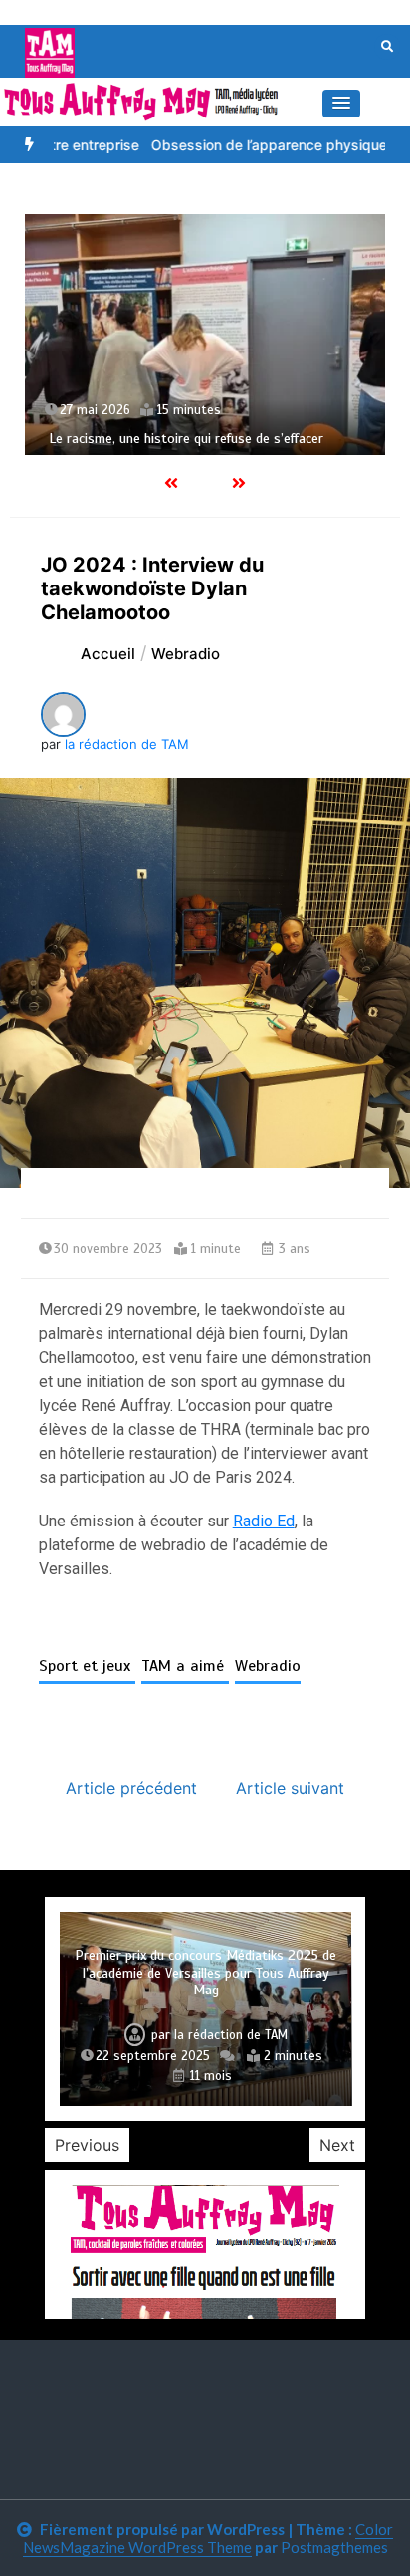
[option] (205, 335)
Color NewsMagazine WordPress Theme (208, 2538)
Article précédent (131, 1788)
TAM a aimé (185, 1666)
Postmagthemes (334, 2547)
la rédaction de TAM (127, 744)
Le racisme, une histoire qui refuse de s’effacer (186, 439)
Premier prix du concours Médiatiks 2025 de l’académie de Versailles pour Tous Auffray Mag (205, 1973)
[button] (341, 104)
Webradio (268, 1666)
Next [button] (337, 2145)
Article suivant (290, 1788)
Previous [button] (87, 2145)
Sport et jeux (87, 1666)
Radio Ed (264, 1521)
